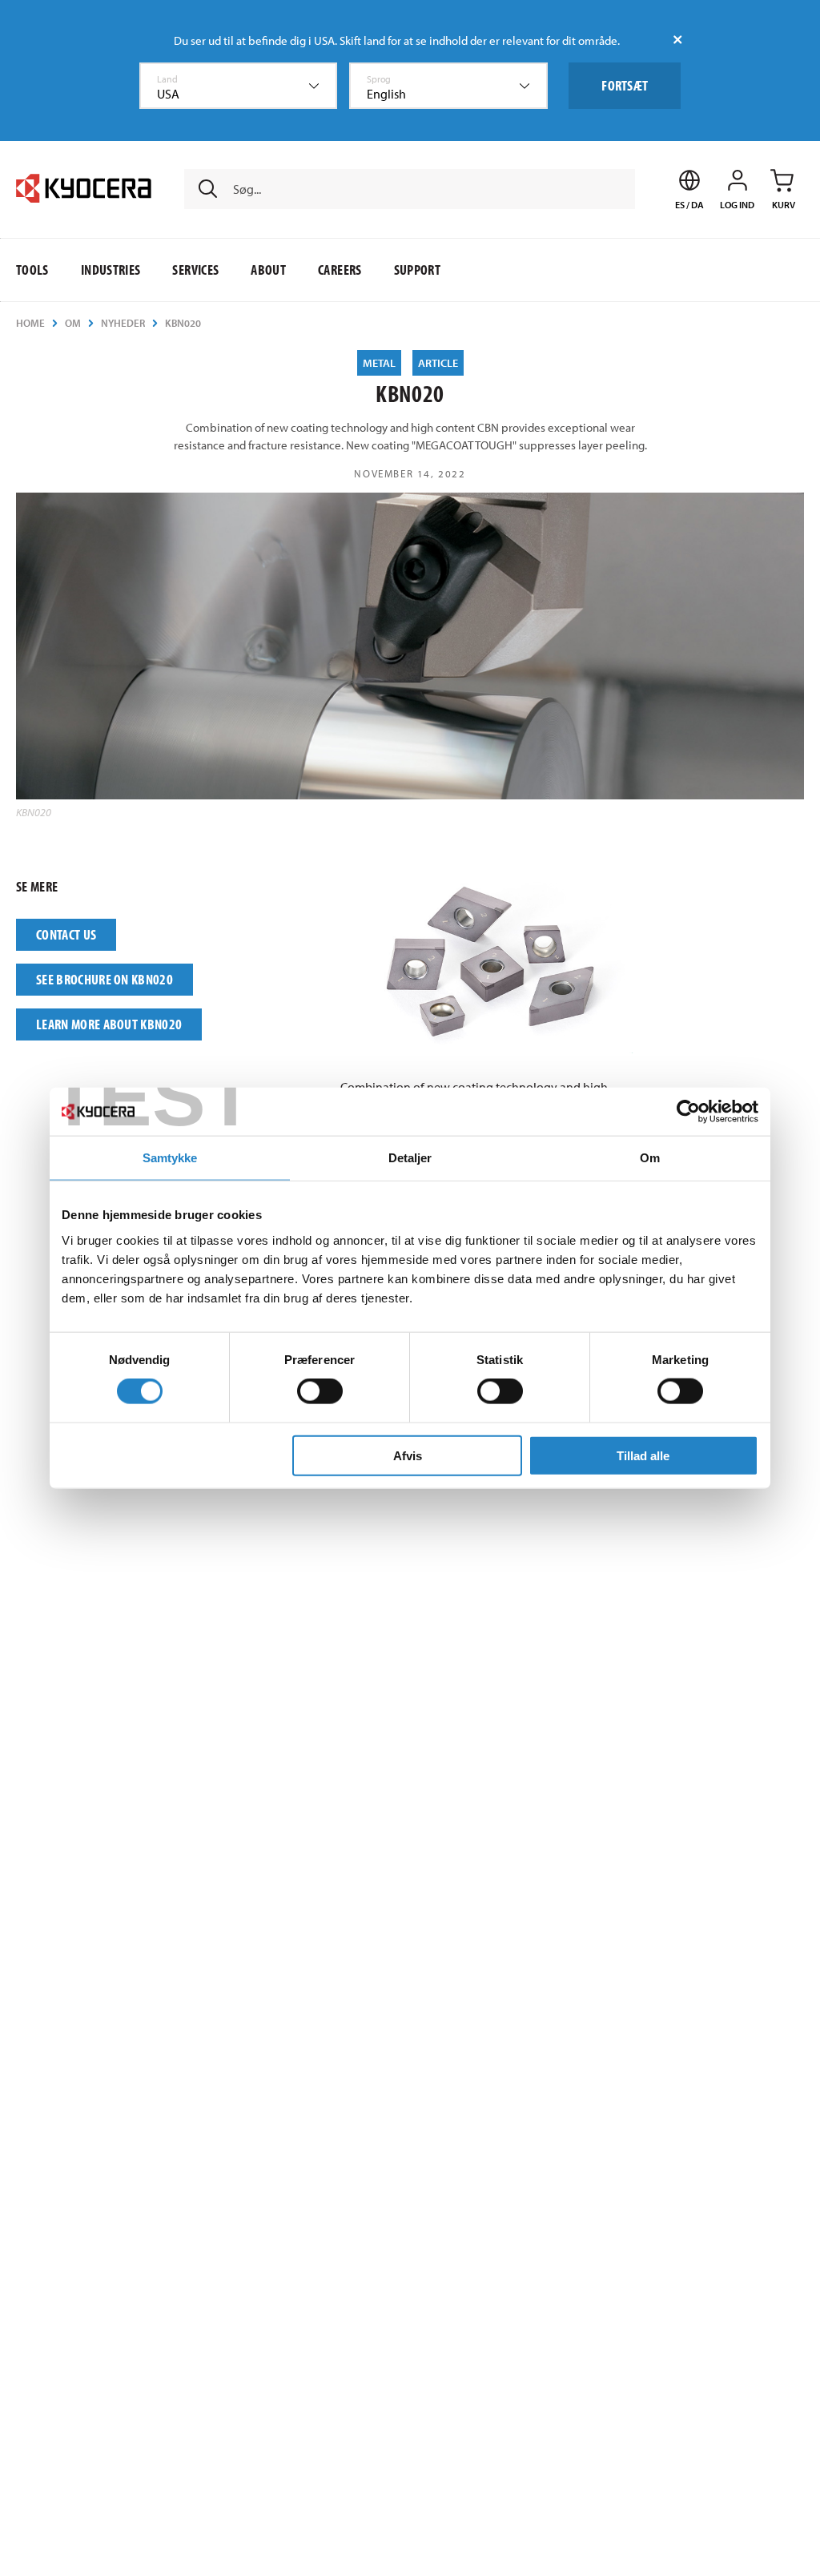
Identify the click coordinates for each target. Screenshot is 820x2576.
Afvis (408, 1455)
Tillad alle (643, 1455)
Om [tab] (650, 1158)
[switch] (320, 1391)
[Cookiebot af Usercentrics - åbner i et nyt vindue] (688, 1112)
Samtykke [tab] (170, 1158)
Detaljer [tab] (410, 1158)
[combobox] (239, 86)
